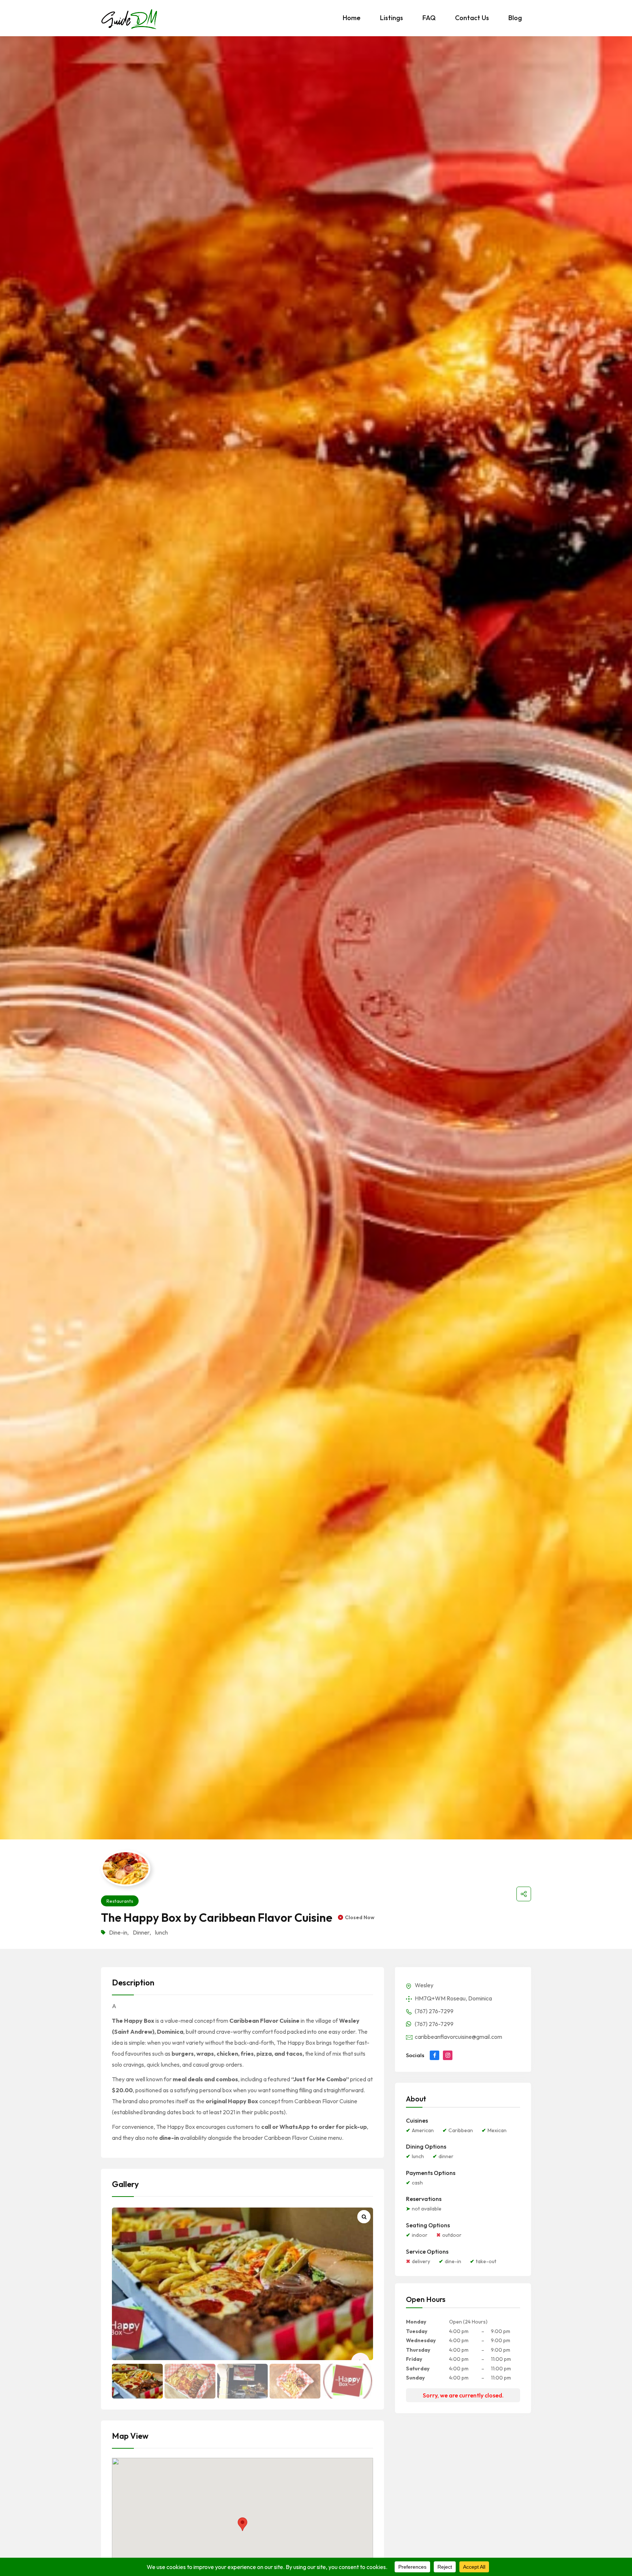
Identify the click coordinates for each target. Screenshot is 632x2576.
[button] (242, 2524)
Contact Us (472, 18)
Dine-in (118, 1932)
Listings (392, 18)
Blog (515, 18)
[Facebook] (434, 2055)
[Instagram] (448, 2055)
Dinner (141, 1932)
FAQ (429, 18)
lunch (161, 1932)
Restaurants (120, 1901)
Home (352, 18)
